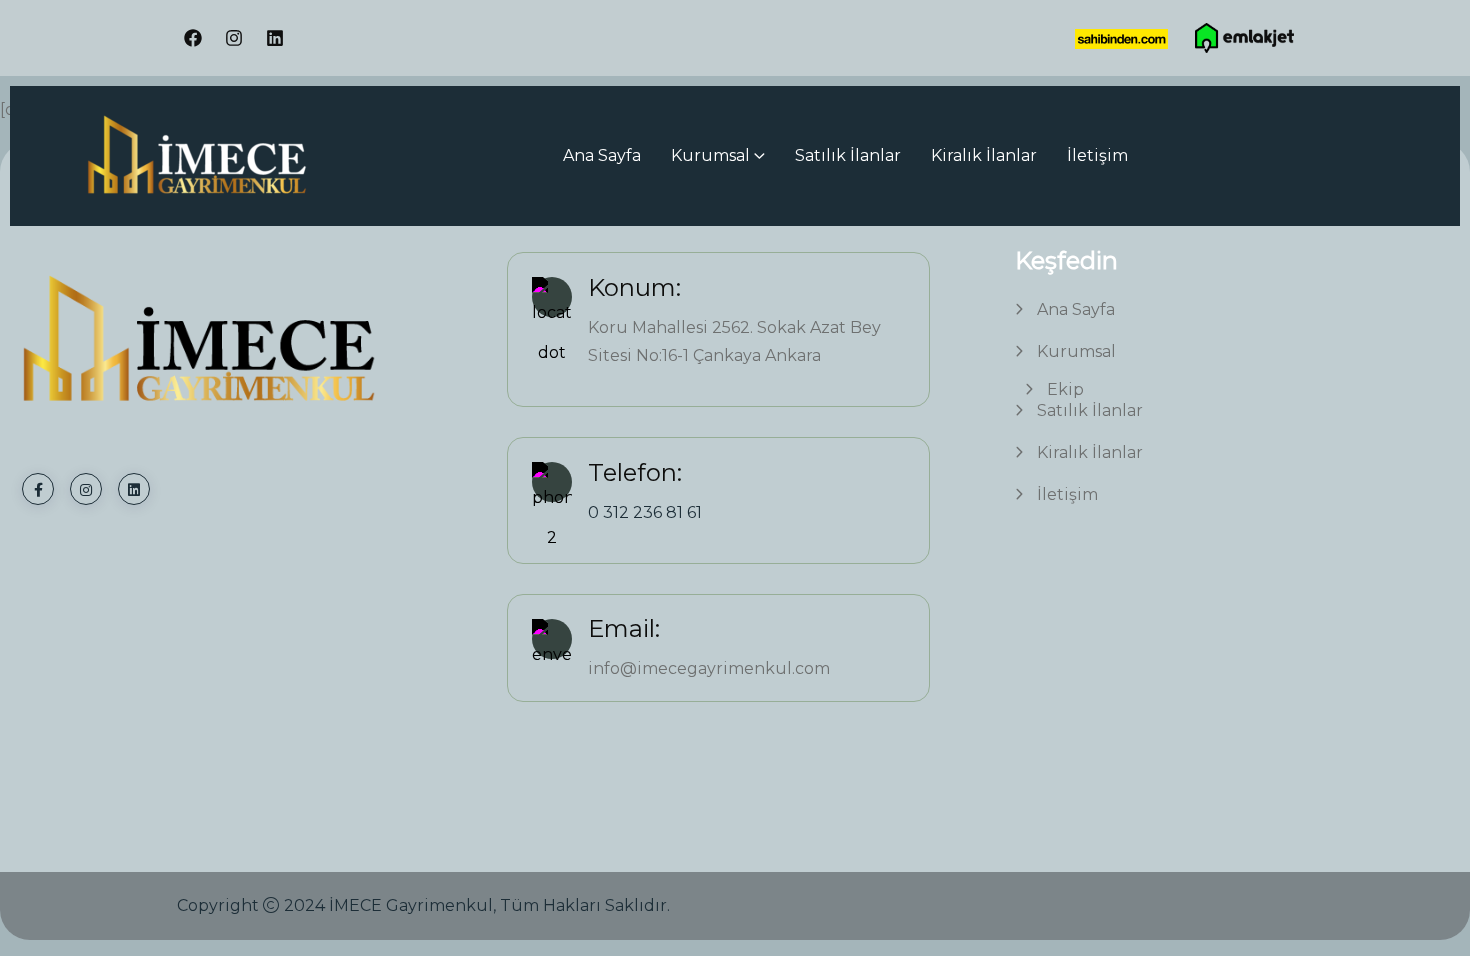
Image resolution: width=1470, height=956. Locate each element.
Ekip (1065, 389)
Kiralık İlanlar (984, 155)
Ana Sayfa (602, 155)
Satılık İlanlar (848, 155)
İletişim (1097, 155)
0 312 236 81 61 (645, 512)
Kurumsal (710, 155)
